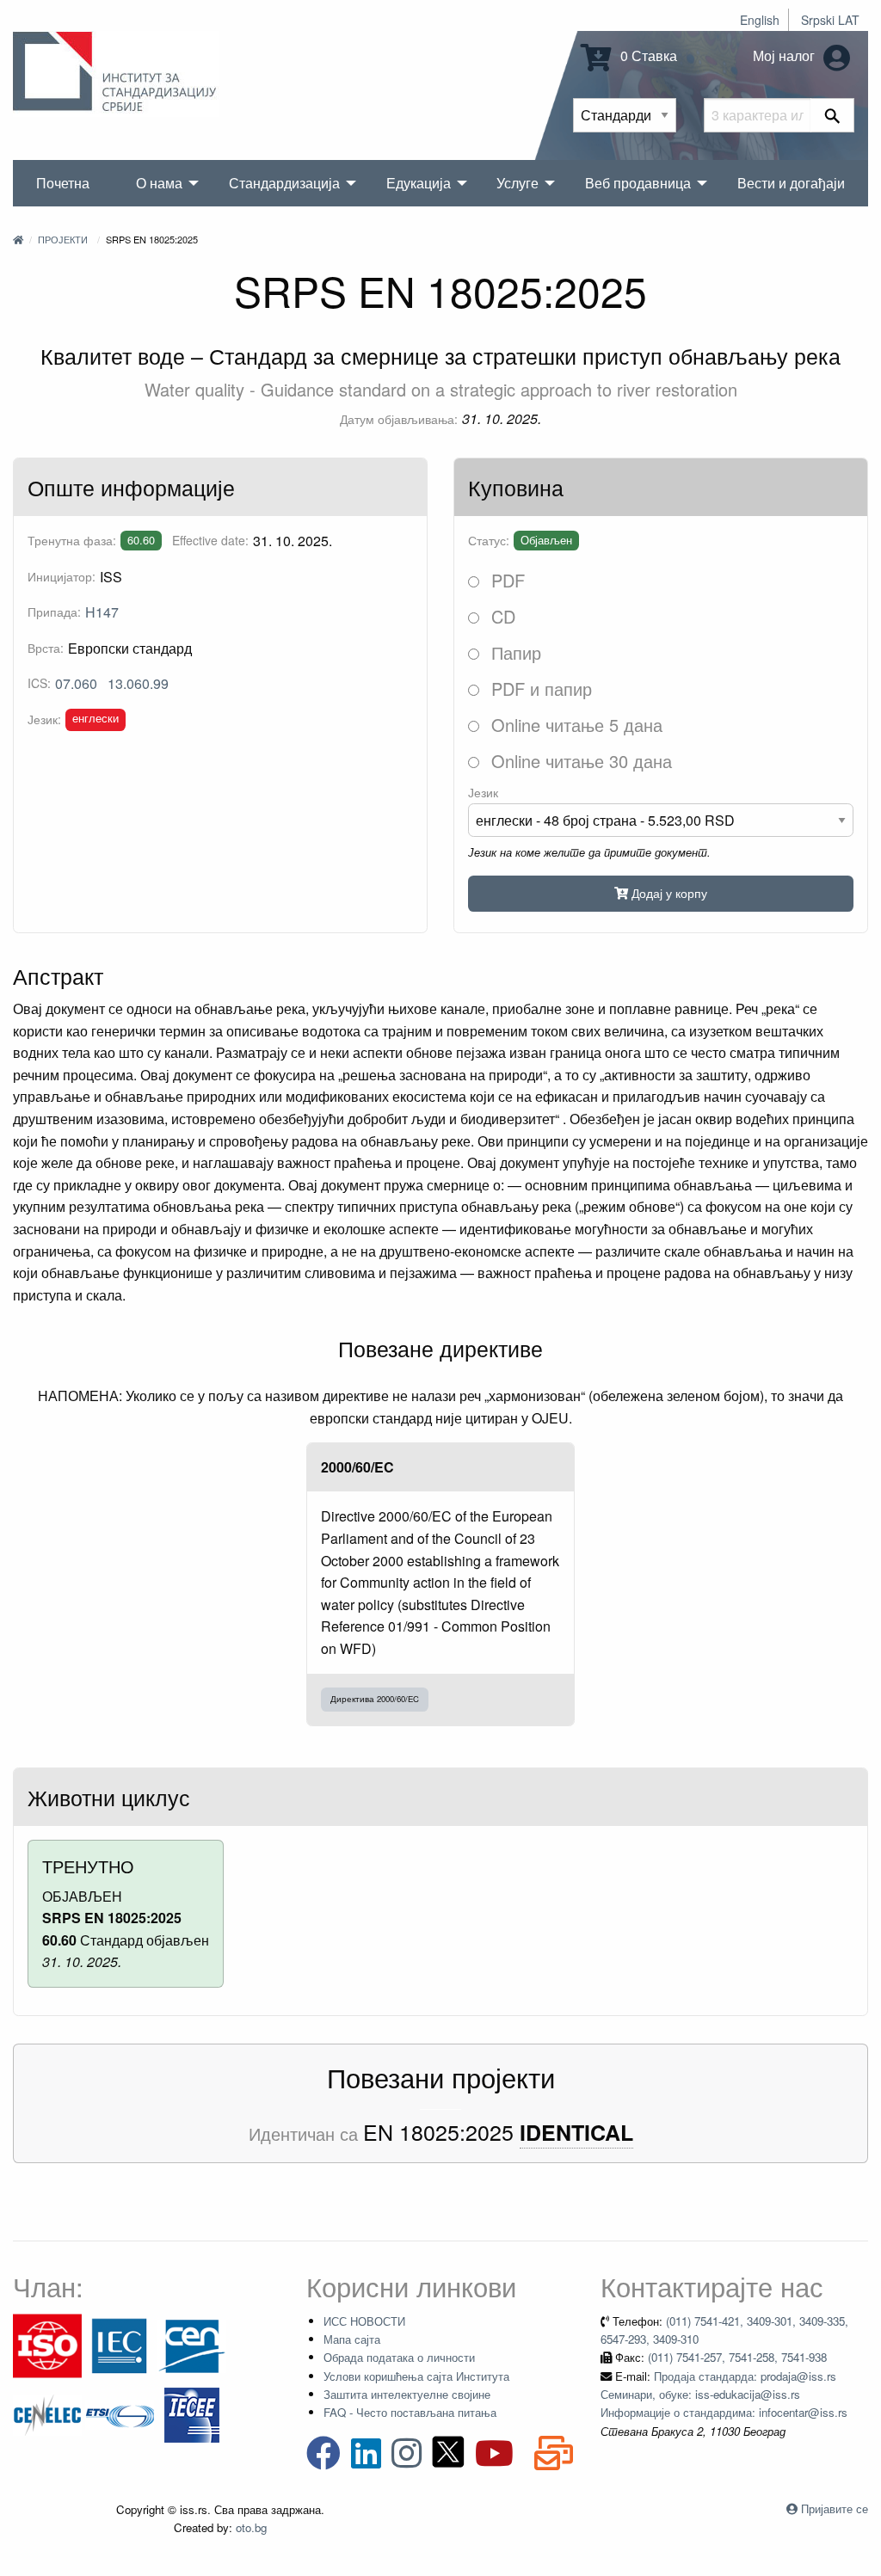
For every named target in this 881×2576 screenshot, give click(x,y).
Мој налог (786, 55)
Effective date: (210, 540)
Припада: (54, 612)
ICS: (39, 683)
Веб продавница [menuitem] (638, 183)
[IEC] (120, 2344)
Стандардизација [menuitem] (284, 183)
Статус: (489, 540)
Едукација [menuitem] (419, 183)
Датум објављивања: (399, 419)
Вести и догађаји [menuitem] (791, 183)
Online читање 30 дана (579, 761)
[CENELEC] (47, 2413)
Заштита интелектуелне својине (407, 2394)
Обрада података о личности (399, 2357)
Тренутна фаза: (72, 540)
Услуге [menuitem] (518, 183)
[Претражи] (832, 115)
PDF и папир (539, 689)
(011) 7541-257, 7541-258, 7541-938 (737, 2357)
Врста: (46, 648)
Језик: (44, 719)
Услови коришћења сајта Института (416, 2376)
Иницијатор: (62, 576)
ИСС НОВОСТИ (364, 2321)
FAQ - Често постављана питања (410, 2412)
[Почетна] (18, 239)
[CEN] (192, 2344)
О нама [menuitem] (159, 183)
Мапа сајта (352, 2339)
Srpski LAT (830, 20)
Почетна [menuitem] (63, 183)
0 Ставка (647, 55)
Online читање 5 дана (574, 725)
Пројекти (63, 239)
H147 (102, 612)
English (760, 20)
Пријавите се (835, 2508)
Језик (483, 792)
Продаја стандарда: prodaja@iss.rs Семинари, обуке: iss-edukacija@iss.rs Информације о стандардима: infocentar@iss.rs (724, 2395)
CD (501, 616)
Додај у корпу (668, 892)
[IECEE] (192, 2413)
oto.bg (251, 2527)
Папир (514, 652)
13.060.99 (138, 683)
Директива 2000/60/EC (375, 1699)
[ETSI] (120, 2413)
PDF (505, 580)
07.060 (76, 683)
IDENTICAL (576, 2133)
